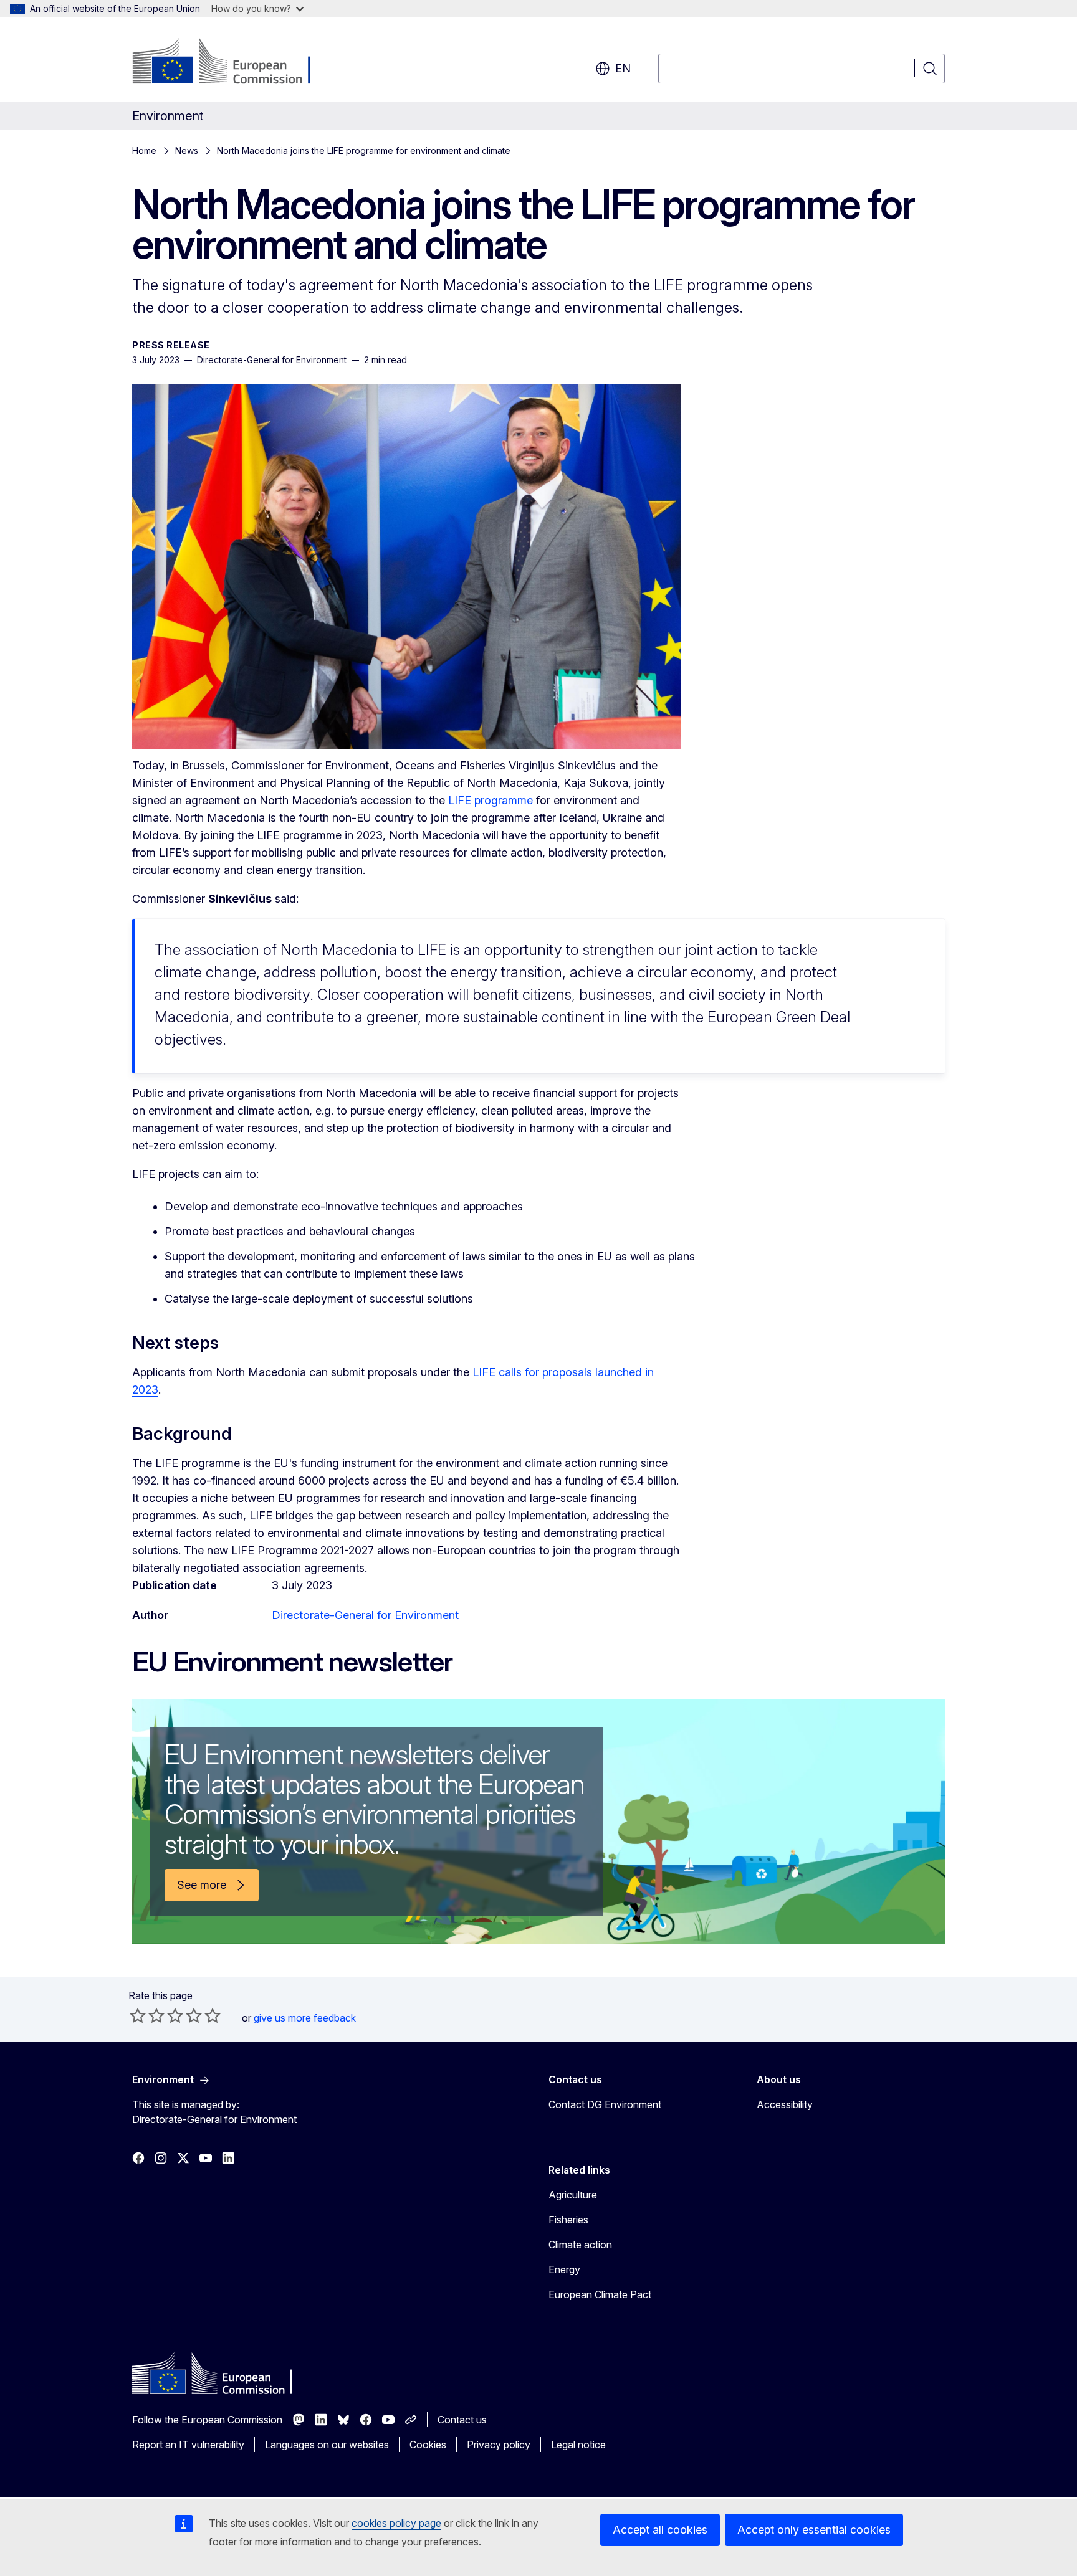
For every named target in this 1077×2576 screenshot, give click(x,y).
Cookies (428, 2445)
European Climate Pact (600, 2294)
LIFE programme (491, 800)
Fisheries (568, 2220)
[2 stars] (147, 2015)
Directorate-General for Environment (365, 1615)
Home (144, 150)
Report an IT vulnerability (188, 2445)
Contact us (462, 2420)
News (187, 150)
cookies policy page (396, 2523)
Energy (564, 2269)
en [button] (623, 68)
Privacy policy (499, 2445)
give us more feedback (305, 2018)
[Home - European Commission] (233, 62)
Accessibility (785, 2104)
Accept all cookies (660, 2530)
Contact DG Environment (605, 2104)
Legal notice (578, 2445)
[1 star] (138, 2015)
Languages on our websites (327, 2445)
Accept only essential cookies (814, 2530)
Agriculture (573, 2195)
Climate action (580, 2245)
